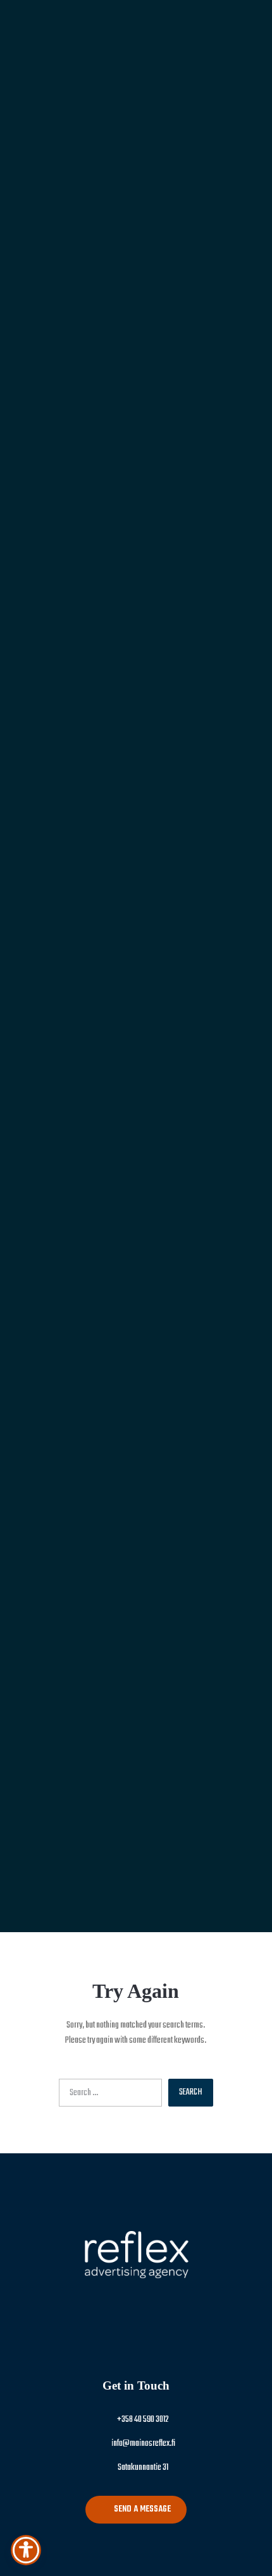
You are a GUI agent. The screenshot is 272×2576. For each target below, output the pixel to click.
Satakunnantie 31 (142, 2468)
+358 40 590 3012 (142, 2420)
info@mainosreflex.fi (143, 2444)
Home (136, 1085)
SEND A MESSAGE (142, 2509)
